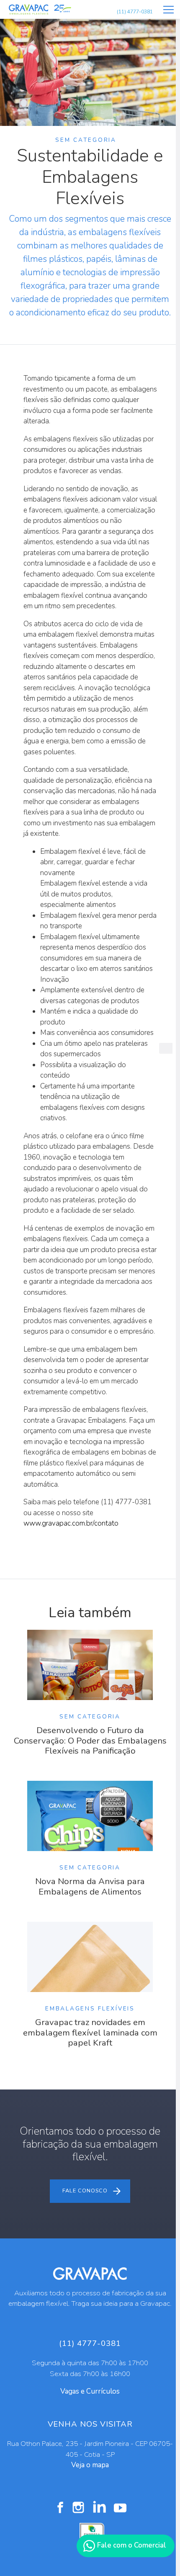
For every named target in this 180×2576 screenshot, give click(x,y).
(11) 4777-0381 (135, 12)
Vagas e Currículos (90, 2391)
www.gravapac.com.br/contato (71, 1523)
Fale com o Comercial (131, 2545)
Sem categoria (86, 140)
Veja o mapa (90, 2465)
